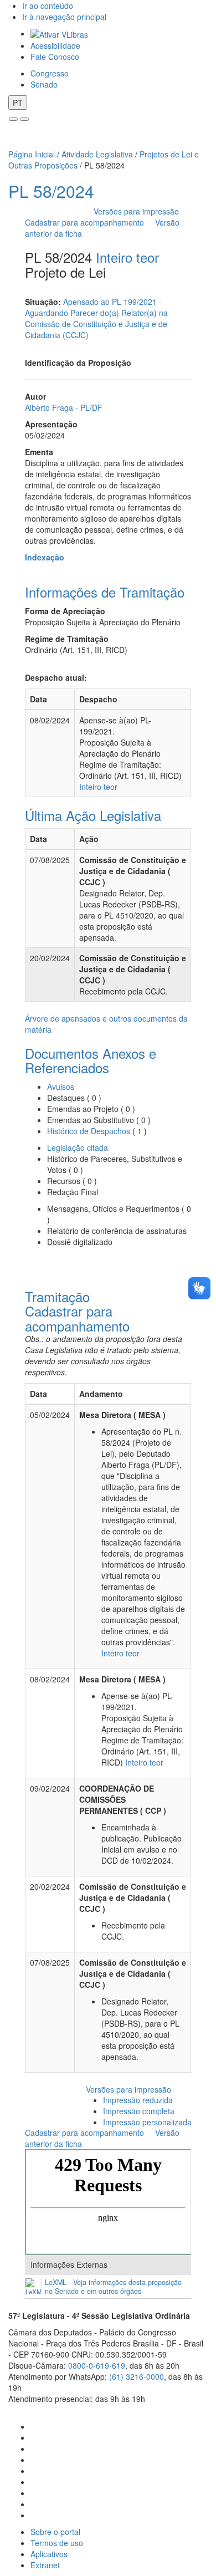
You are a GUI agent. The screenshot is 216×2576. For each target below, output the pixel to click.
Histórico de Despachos (89, 1131)
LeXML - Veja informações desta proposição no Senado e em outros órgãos (113, 2287)
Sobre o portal (55, 2532)
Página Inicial (32, 154)
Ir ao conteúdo (48, 6)
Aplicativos (49, 2554)
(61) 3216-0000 (137, 2376)
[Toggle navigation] (13, 119)
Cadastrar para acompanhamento (87, 222)
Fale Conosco (55, 57)
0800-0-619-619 (97, 2365)
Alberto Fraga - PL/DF (64, 407)
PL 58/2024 (51, 191)
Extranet (45, 2565)
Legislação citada (78, 1147)
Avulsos (61, 1086)
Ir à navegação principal (64, 17)
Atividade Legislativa (97, 154)
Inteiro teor (127, 257)
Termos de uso (57, 2543)
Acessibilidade (55, 45)
